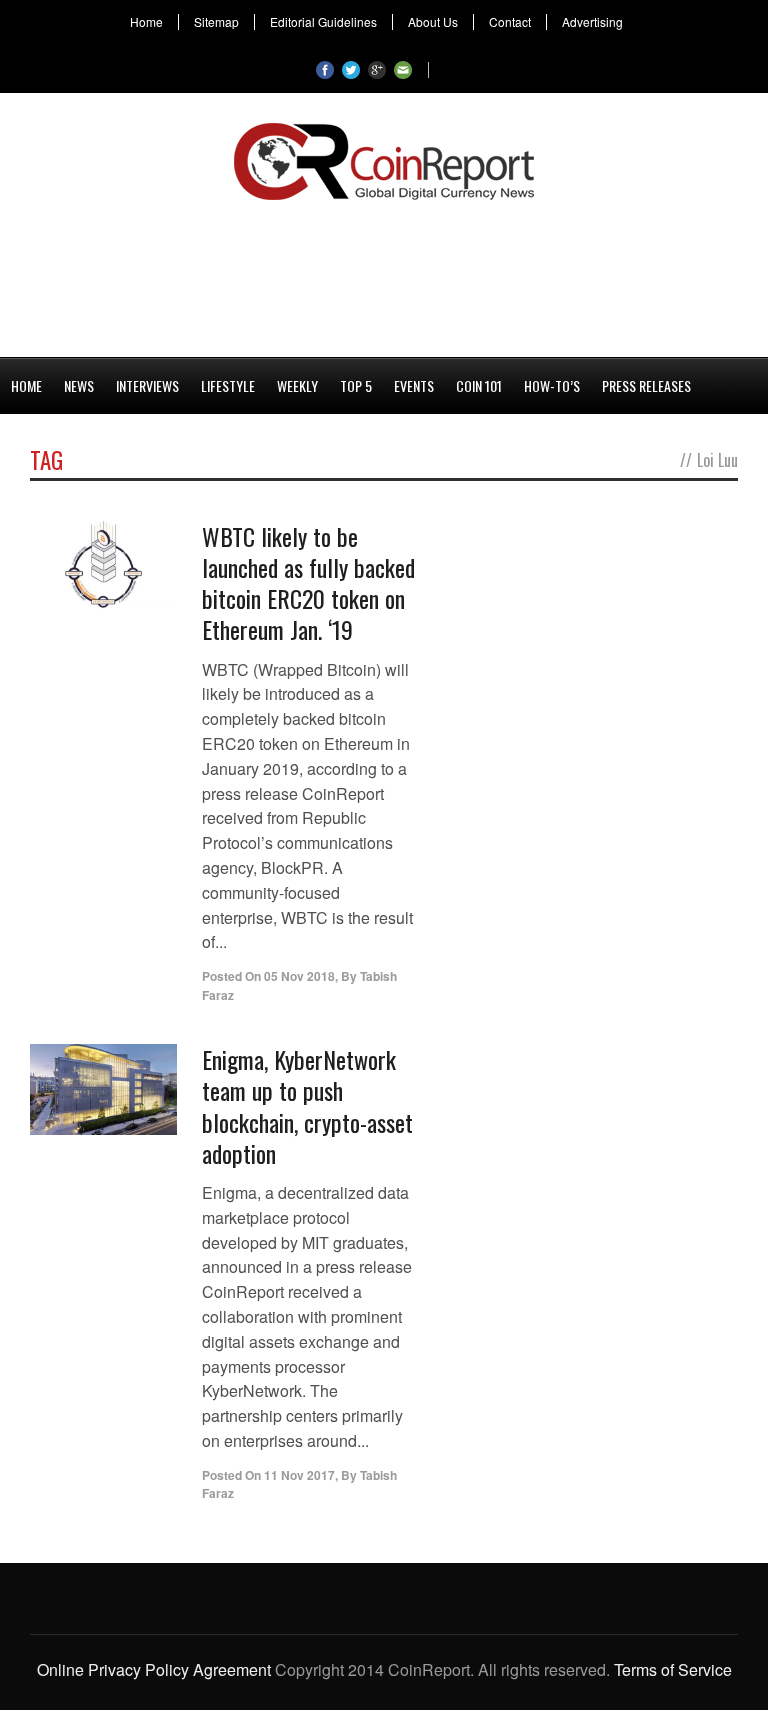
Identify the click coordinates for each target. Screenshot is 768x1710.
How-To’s (552, 385)
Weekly (297, 385)
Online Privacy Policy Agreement (154, 1669)
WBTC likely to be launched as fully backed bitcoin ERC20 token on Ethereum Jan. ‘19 (308, 583)
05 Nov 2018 (299, 976)
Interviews (147, 385)
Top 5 (356, 385)
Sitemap (216, 22)
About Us (433, 22)
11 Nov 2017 (299, 1475)
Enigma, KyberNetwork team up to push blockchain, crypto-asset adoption (307, 1106)
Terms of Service (673, 1669)
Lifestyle (228, 385)
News (79, 385)
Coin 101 (479, 385)
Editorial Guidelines (323, 22)
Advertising (592, 22)
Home (146, 22)
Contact (510, 22)
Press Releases (646, 385)
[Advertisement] (384, 275)
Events (414, 385)
